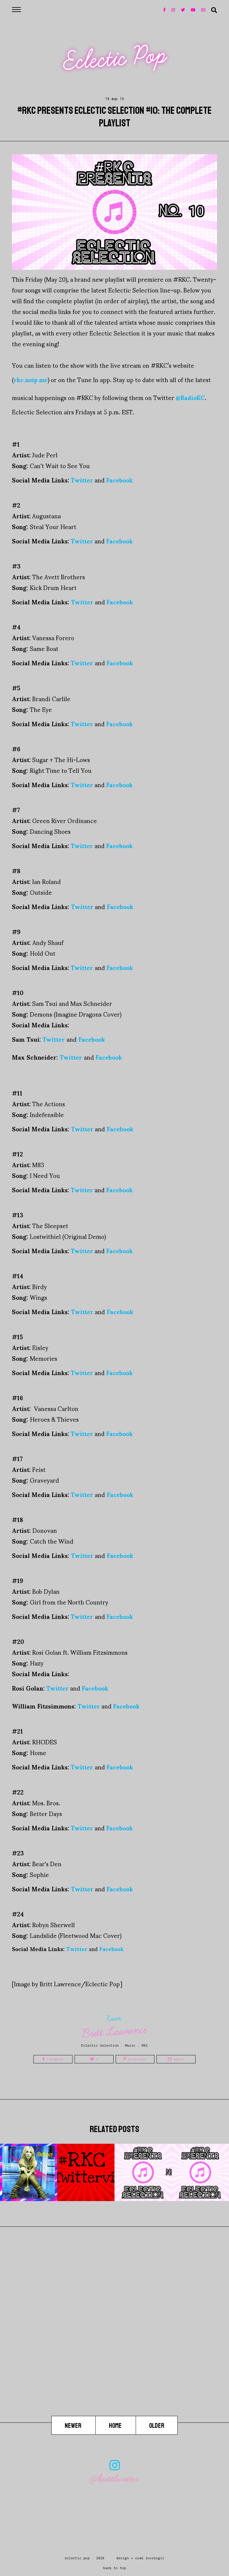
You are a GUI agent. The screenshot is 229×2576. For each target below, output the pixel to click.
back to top (115, 2568)
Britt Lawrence (115, 2032)
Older (157, 2426)
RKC (145, 2045)
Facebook (54, 2059)
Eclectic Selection (100, 2045)
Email (178, 2059)
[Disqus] (114, 2340)
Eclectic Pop (115, 58)
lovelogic (155, 2558)
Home (116, 2426)
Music (130, 2045)
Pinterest (137, 2059)
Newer (74, 2426)
